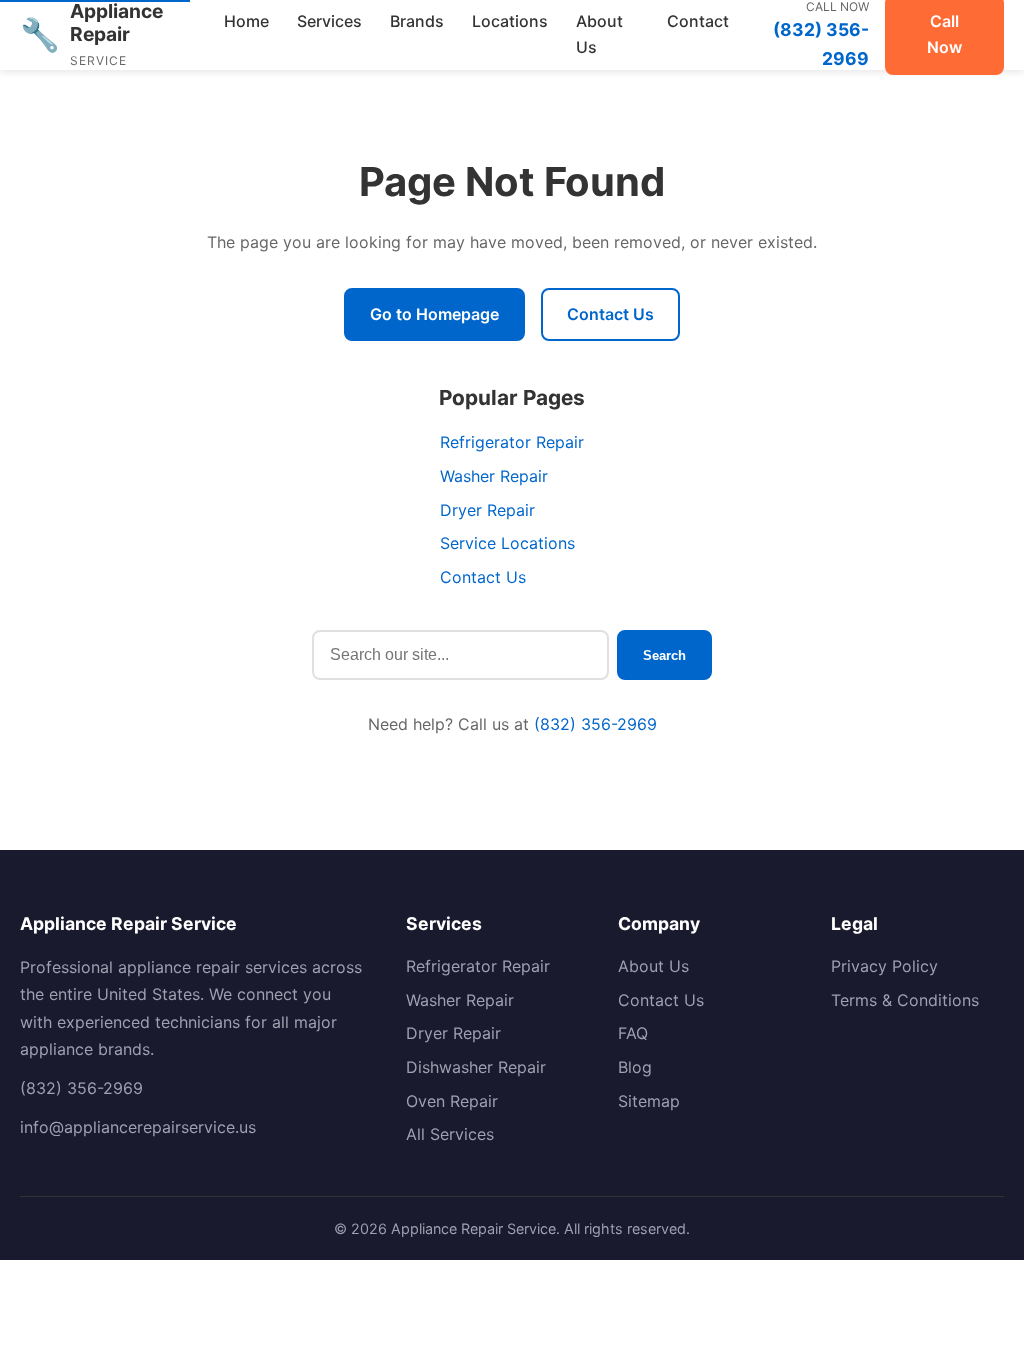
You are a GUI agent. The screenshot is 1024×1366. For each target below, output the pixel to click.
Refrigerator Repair (512, 442)
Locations (510, 21)
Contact (698, 21)
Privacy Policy (884, 966)
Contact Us (610, 314)
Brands (417, 21)
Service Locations (507, 543)
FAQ (633, 1033)
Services (329, 21)
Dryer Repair (487, 510)
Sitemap (649, 1101)
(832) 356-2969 (595, 724)
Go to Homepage (434, 314)
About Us (599, 34)
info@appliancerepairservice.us (138, 1127)
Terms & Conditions (905, 1000)
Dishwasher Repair (476, 1067)
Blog (635, 1067)
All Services (450, 1134)
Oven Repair (452, 1101)
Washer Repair (494, 476)
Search (664, 655)
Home (246, 21)
